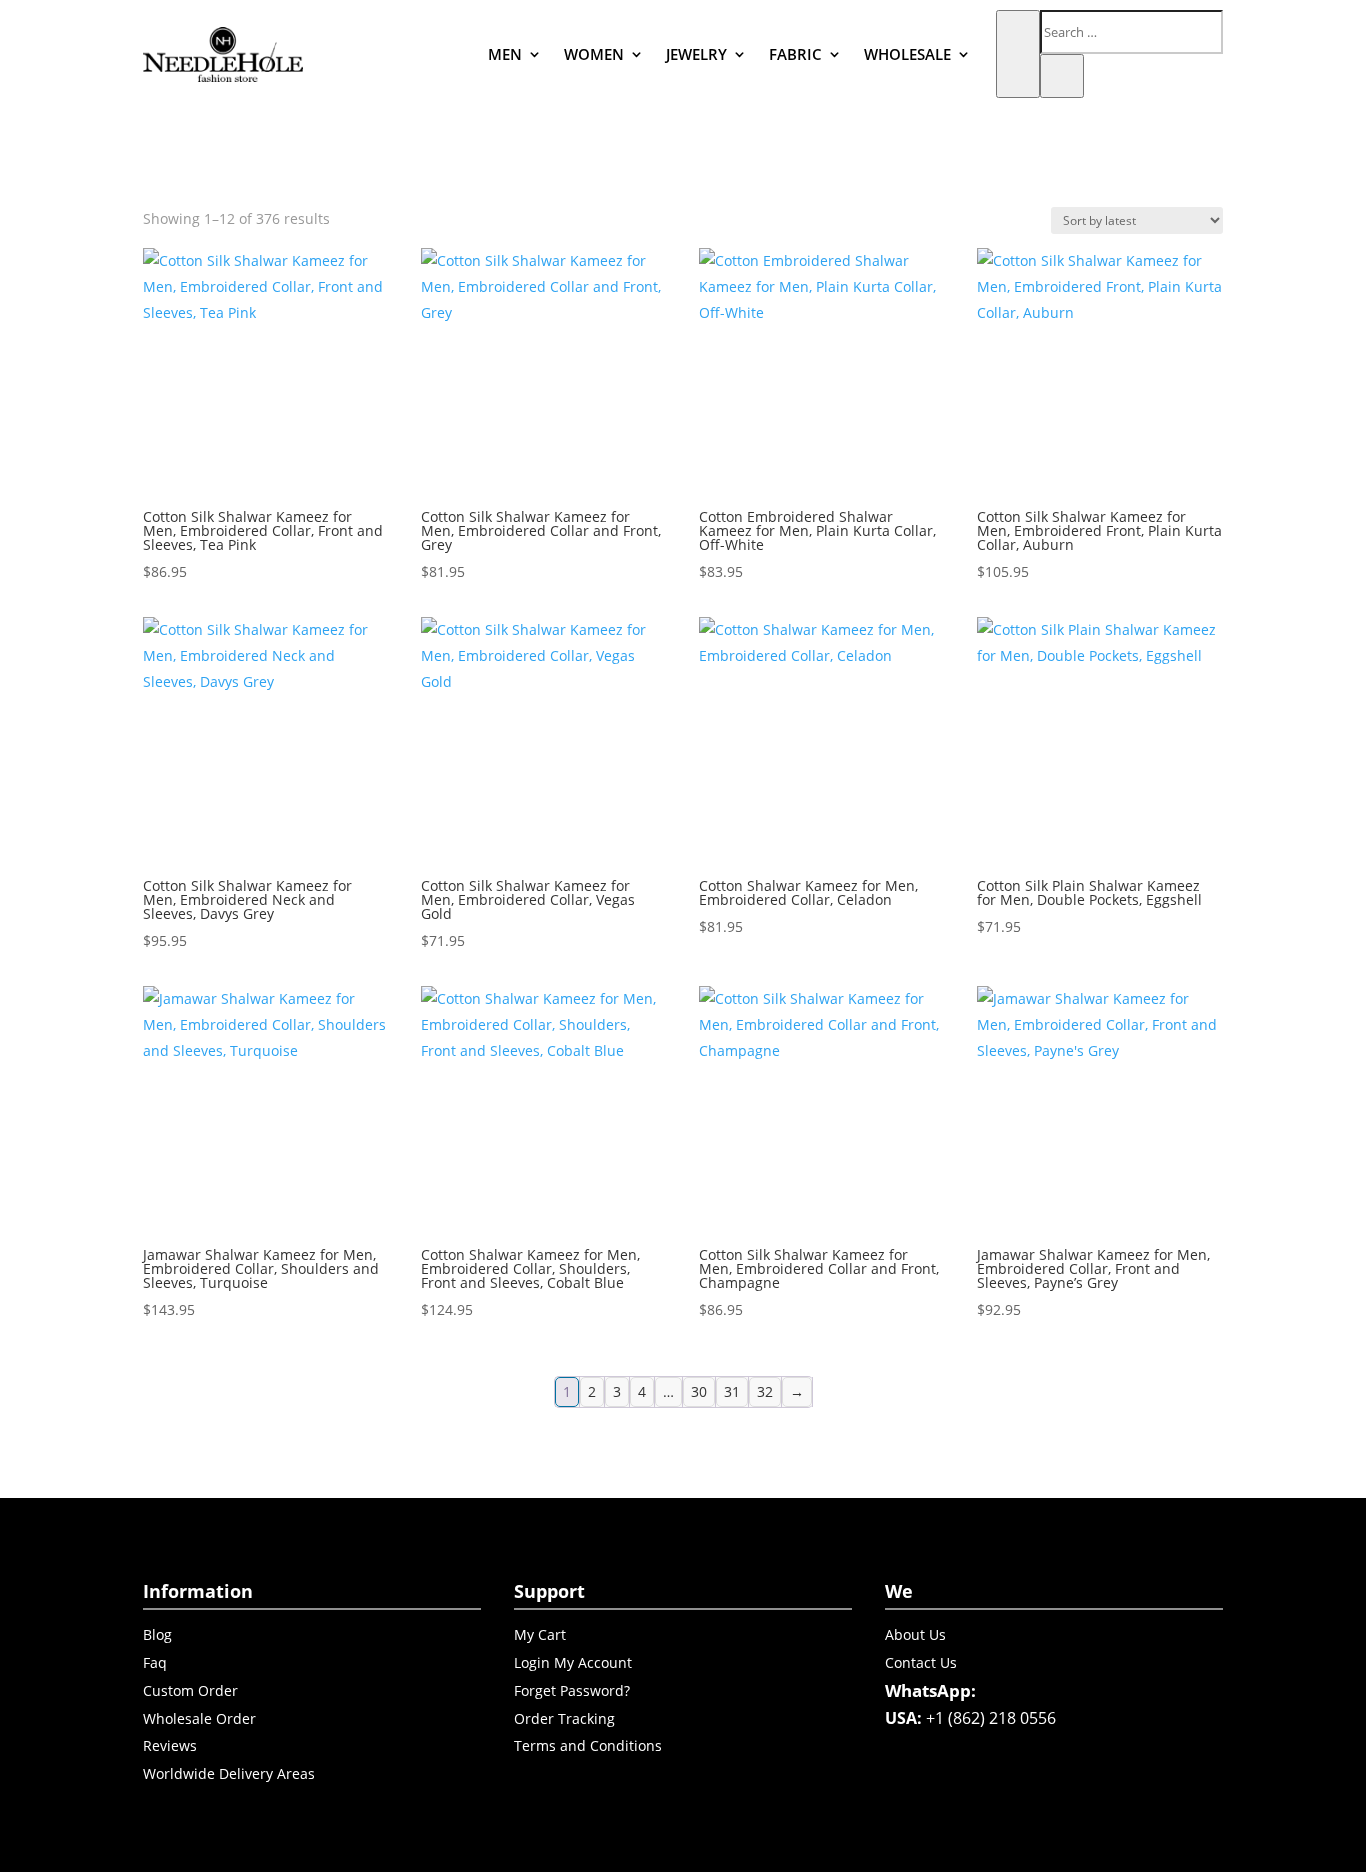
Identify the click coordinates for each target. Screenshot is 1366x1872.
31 (732, 1391)
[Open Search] (1018, 54)
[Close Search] (1062, 76)
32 (765, 1391)
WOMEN (594, 54)
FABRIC (795, 54)
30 (699, 1391)
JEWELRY (696, 54)
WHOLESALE (907, 54)
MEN (505, 54)
